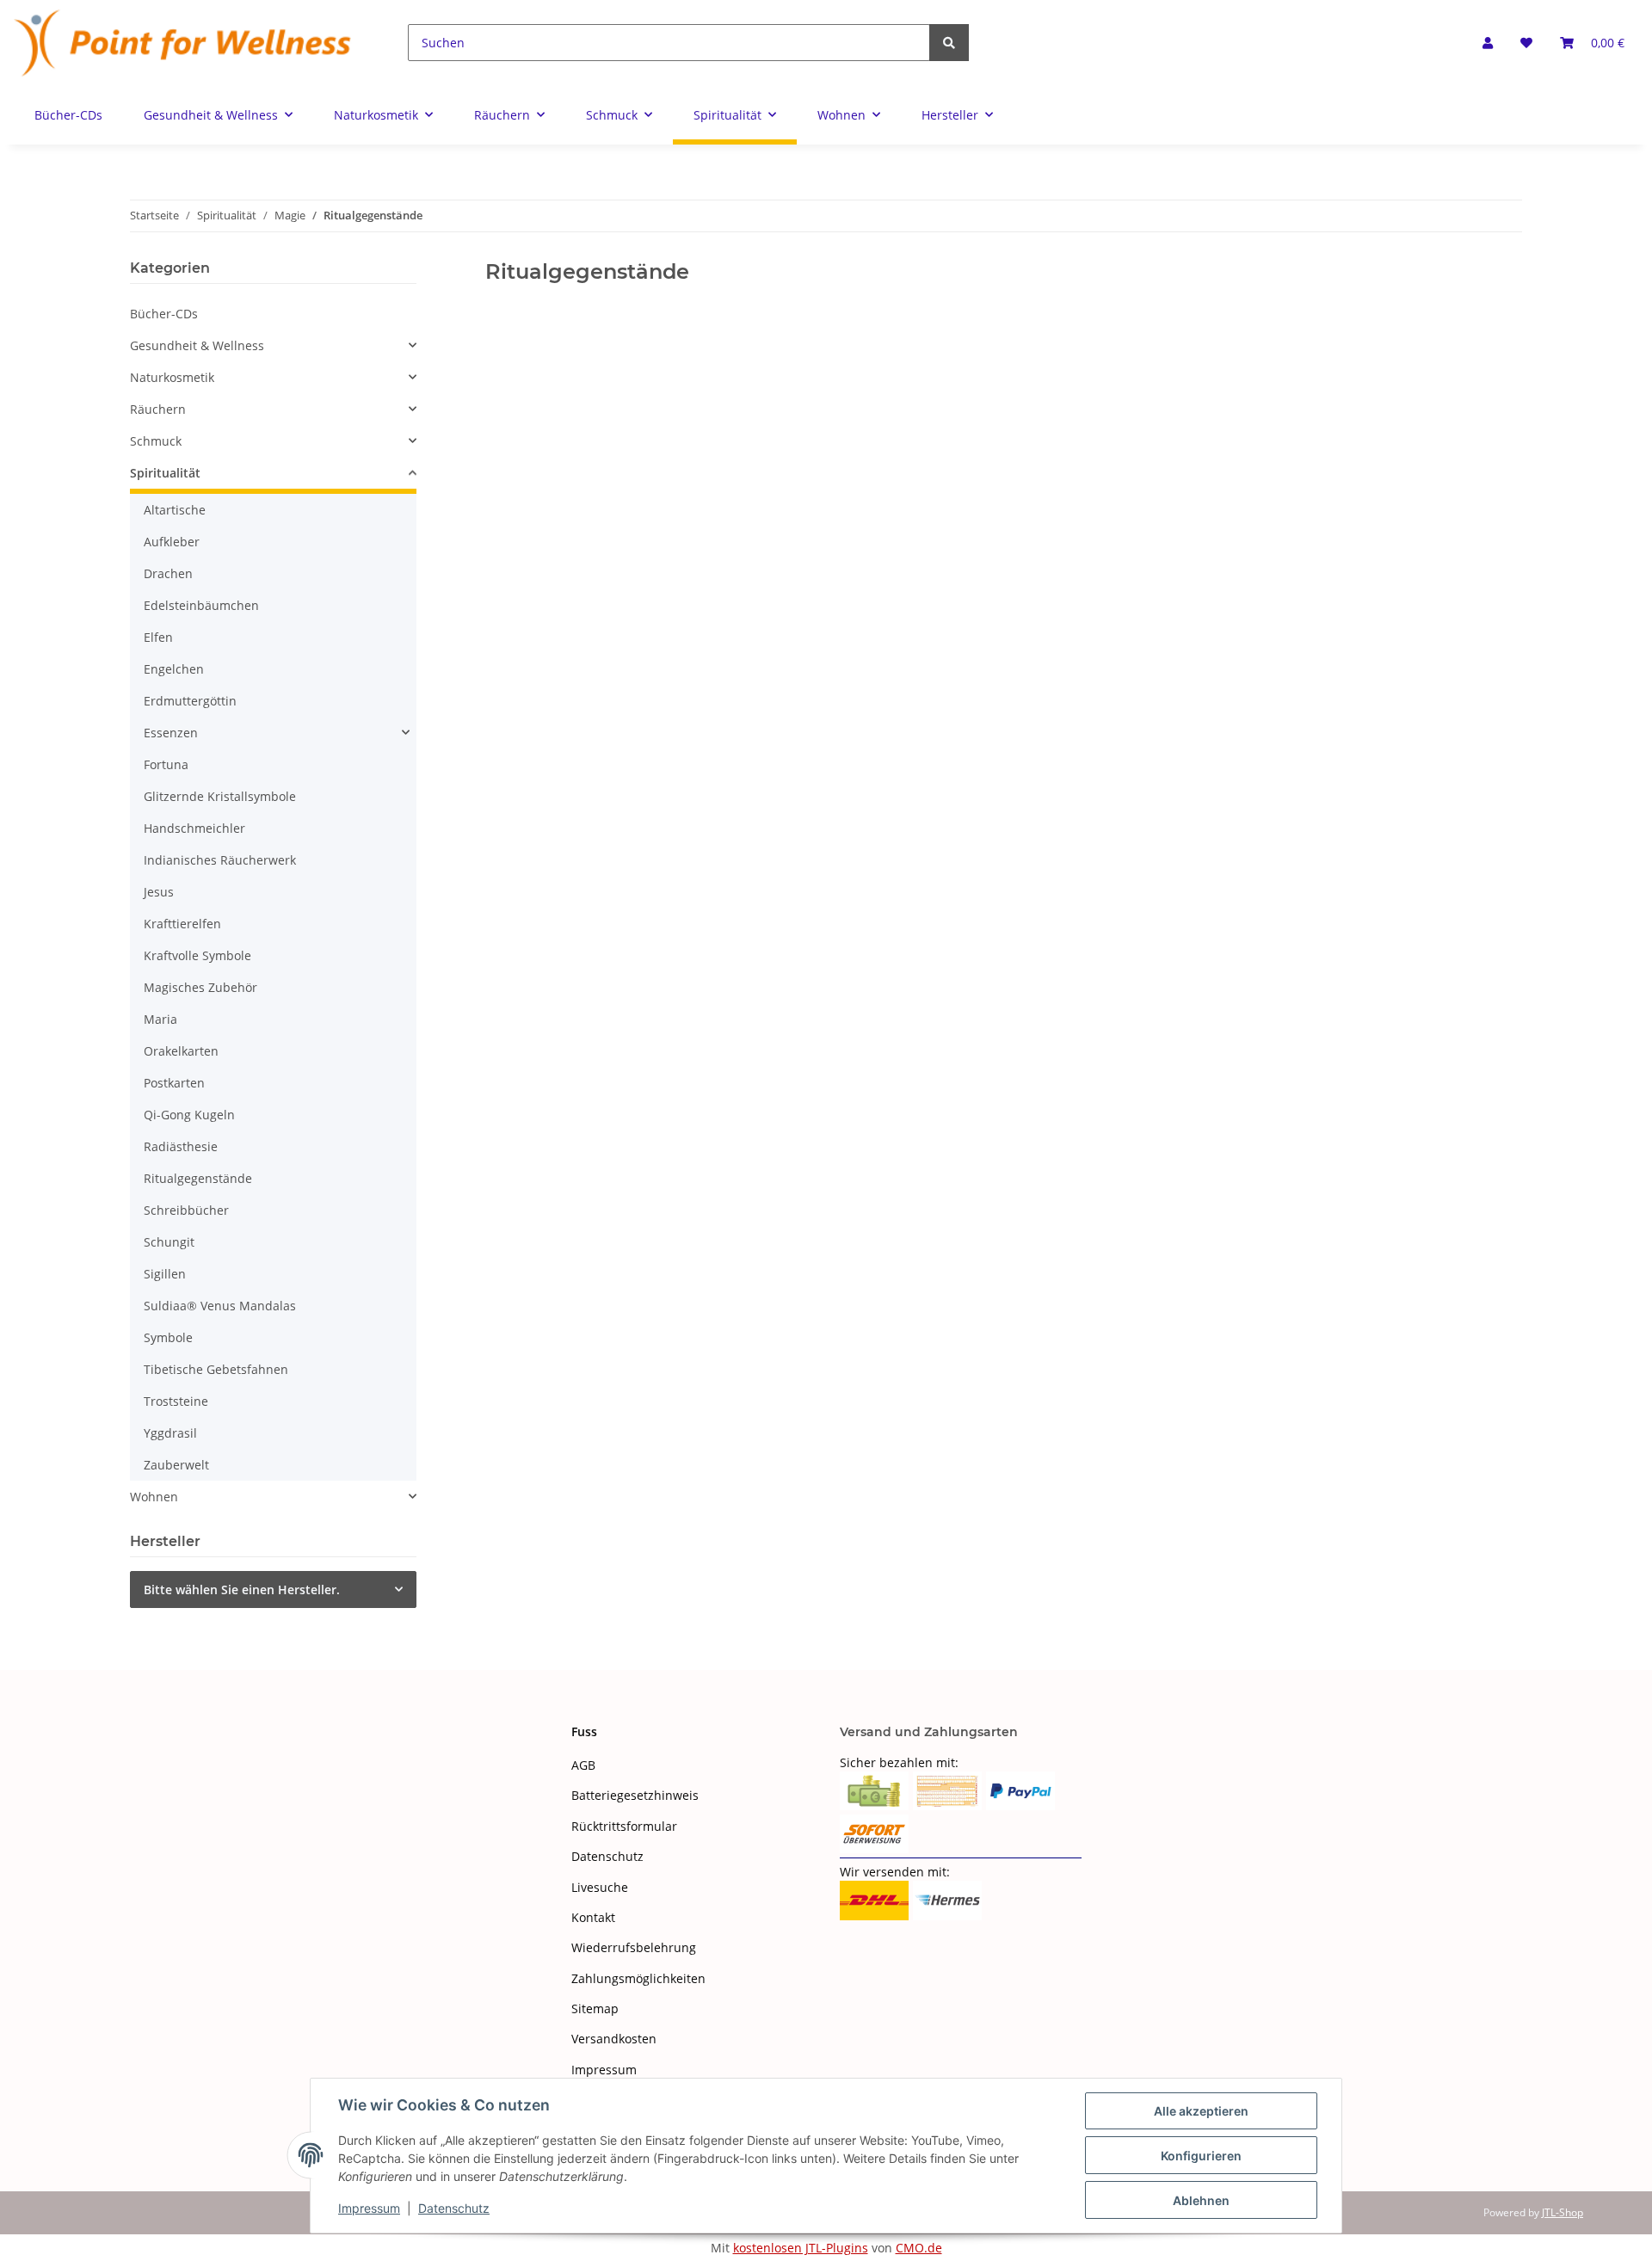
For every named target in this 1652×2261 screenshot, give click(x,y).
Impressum (604, 2070)
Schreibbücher (186, 1210)
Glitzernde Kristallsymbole (220, 796)
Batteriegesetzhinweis (635, 1795)
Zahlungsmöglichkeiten (638, 1978)
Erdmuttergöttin (190, 701)
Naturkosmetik (172, 377)
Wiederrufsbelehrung (634, 1947)
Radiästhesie (181, 1146)
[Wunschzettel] (1526, 43)
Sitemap (595, 2008)
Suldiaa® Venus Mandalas (220, 1306)
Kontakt (593, 1917)
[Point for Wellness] (183, 43)
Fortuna (166, 764)
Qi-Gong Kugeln (189, 1115)
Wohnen (154, 1497)
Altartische (175, 510)
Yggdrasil (170, 1433)
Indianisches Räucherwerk (220, 860)
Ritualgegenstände (198, 1178)
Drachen (168, 573)
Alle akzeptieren (1201, 2111)
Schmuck (156, 441)
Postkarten (174, 1083)
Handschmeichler (194, 828)
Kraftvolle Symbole (197, 955)
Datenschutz (607, 1856)
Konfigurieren (1201, 2156)
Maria (160, 1019)
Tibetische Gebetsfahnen (216, 1369)
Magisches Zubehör (200, 987)
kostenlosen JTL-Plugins (801, 2248)
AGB (583, 1765)
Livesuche (600, 1887)
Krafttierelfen (182, 924)
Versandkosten (614, 2039)
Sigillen (165, 1274)
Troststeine (176, 1401)
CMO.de (919, 2248)
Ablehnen (1201, 2200)
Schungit (169, 1242)
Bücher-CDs (164, 314)
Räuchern (158, 409)
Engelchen (174, 669)
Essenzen (171, 733)
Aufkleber (172, 542)
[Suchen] (949, 43)
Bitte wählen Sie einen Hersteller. (242, 1589)
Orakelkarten (181, 1051)
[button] (1488, 43)
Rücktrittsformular (624, 1826)
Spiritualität (165, 473)
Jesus (159, 892)
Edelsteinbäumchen (201, 605)
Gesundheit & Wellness (197, 345)
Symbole (168, 1337)
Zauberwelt (176, 1465)
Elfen (158, 637)
